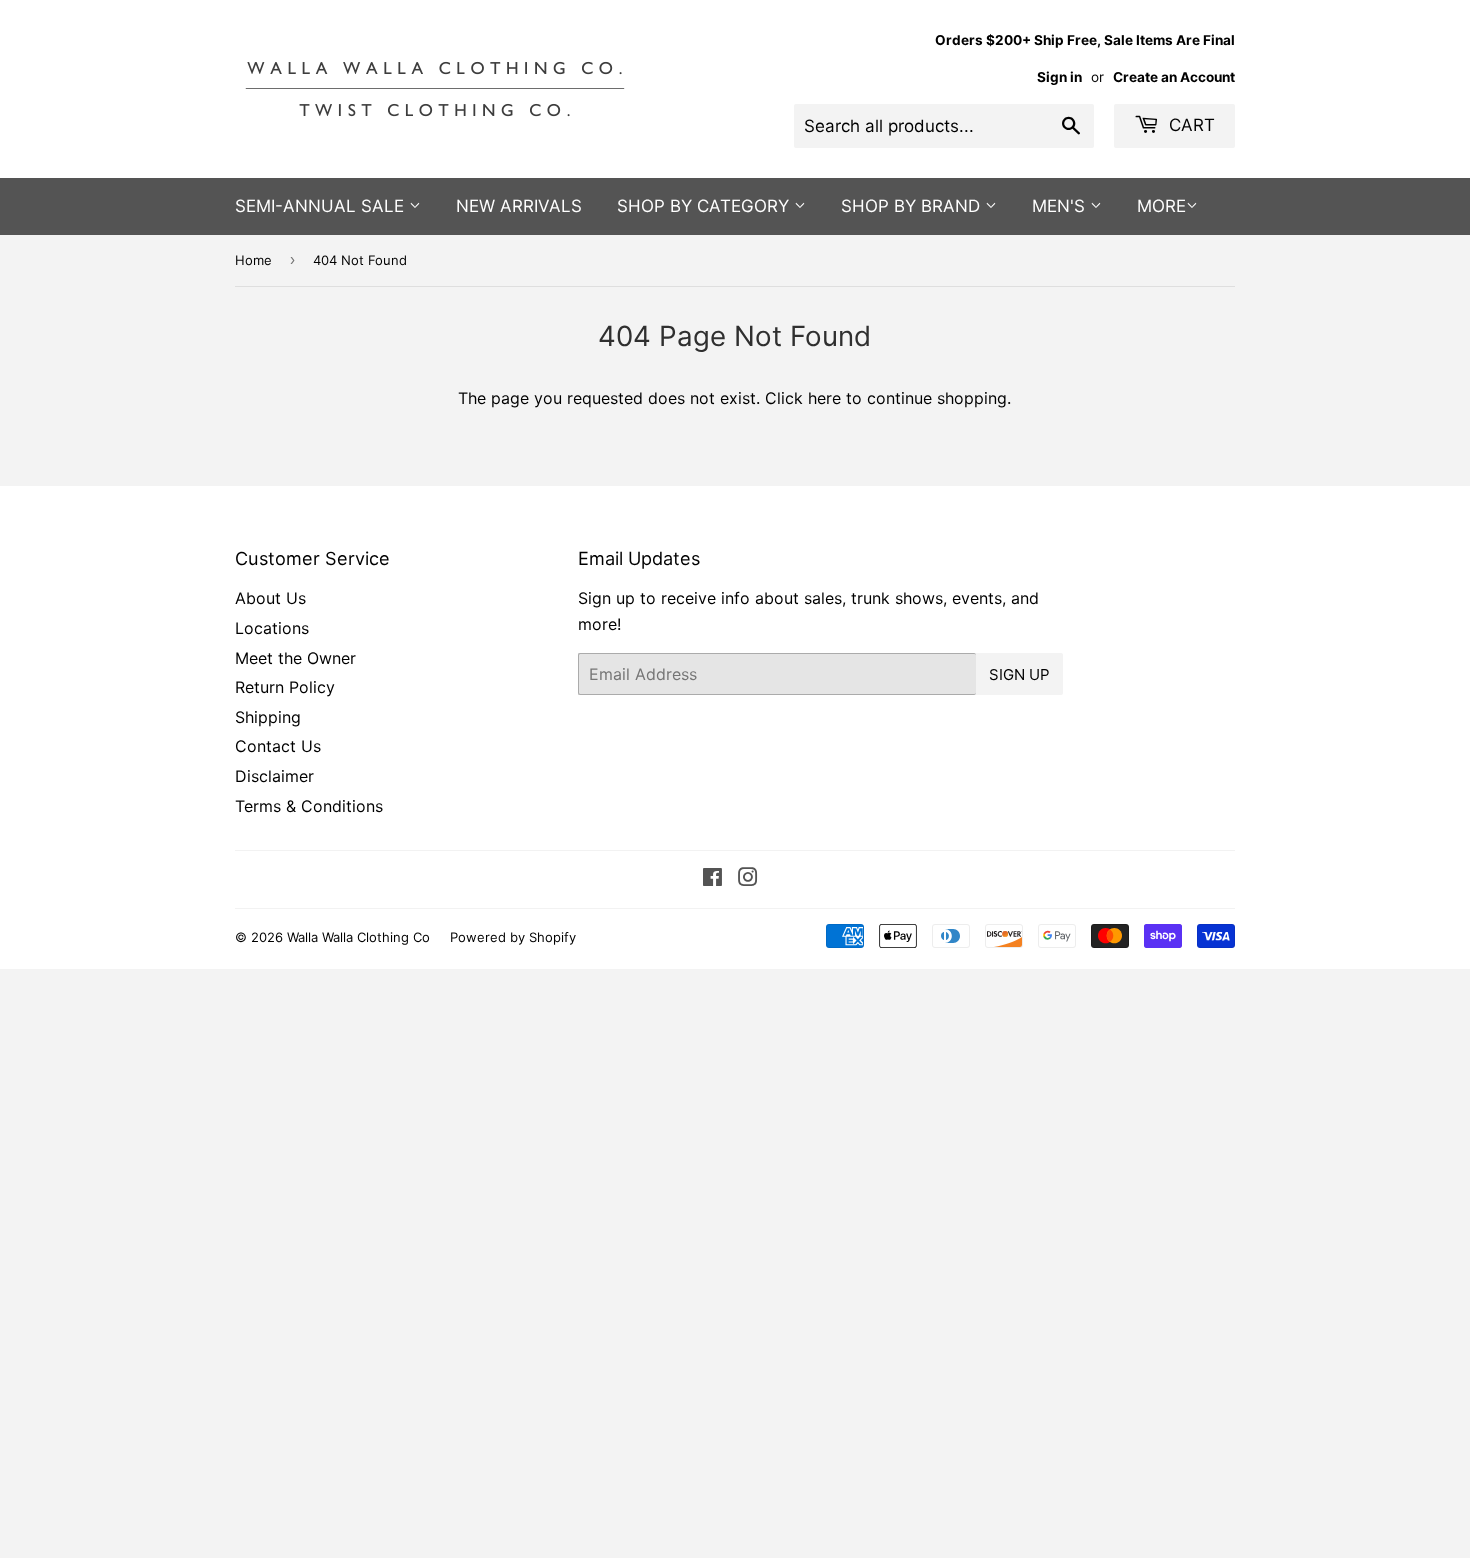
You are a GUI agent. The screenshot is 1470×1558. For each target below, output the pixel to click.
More (1161, 206)
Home (253, 260)
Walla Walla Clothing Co (358, 937)
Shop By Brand (913, 206)
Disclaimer (274, 776)
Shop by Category (705, 206)
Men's (1061, 206)
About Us (270, 598)
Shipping (268, 717)
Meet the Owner (295, 658)
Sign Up (1019, 674)
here (824, 398)
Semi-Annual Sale (322, 206)
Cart (1189, 125)
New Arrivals (519, 206)
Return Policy (285, 687)
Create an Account (1174, 77)
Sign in (1059, 77)
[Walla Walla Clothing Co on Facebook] (712, 879)
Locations (272, 628)
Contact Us (278, 746)
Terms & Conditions (309, 806)
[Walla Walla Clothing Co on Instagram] (748, 879)
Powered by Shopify (513, 937)
